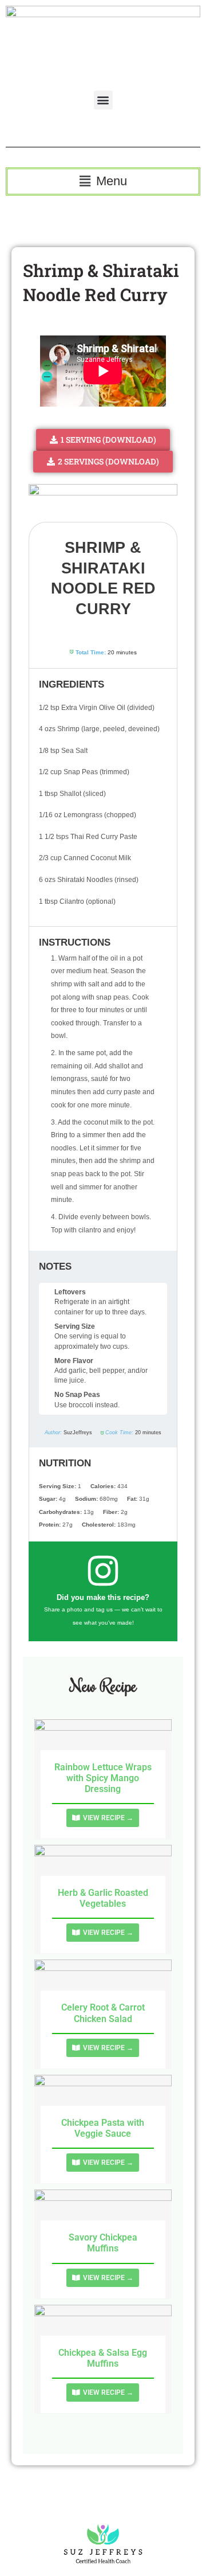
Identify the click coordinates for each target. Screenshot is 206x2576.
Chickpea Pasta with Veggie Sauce (103, 2128)
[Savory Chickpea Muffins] (103, 2214)
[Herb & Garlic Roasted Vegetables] (103, 1870)
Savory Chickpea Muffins (103, 2243)
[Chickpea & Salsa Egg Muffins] (103, 2330)
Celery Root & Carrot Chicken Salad (103, 2013)
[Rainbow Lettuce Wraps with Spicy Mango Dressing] (103, 1744)
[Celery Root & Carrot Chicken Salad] (103, 1985)
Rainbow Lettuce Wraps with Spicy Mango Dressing (103, 1778)
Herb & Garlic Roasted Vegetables (103, 1898)
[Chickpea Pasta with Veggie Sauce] (103, 2100)
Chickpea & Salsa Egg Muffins (103, 2358)
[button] (103, 100)
